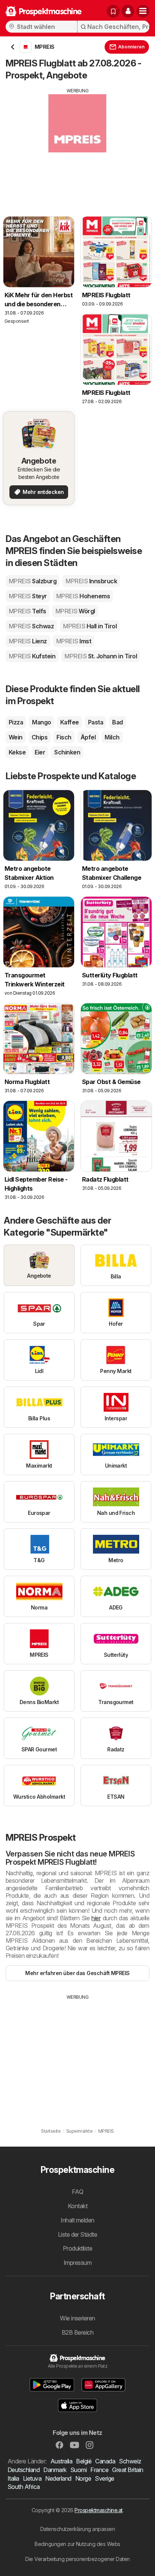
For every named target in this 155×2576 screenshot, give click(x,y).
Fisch (64, 737)
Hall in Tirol (90, 626)
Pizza (16, 722)
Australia (61, 2461)
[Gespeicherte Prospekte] (113, 11)
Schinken (67, 752)
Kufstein (32, 656)
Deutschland (24, 2470)
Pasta (96, 722)
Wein (16, 737)
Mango (41, 722)
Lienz (28, 641)
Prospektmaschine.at (98, 2510)
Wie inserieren (77, 2318)
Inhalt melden (77, 2220)
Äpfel (88, 737)
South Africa (24, 2487)
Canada (105, 2461)
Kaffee (70, 722)
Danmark (55, 2470)
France (99, 2470)
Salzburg (33, 581)
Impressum (77, 2263)
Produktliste (78, 2248)
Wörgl (75, 611)
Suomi (78, 2470)
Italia (13, 2478)
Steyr (28, 596)
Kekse (17, 752)
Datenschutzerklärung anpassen (77, 2529)
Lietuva (32, 2478)
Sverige (104, 2478)
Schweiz (130, 2461)
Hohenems (83, 596)
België (84, 2461)
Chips (40, 737)
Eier (40, 752)
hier (96, 1918)
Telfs (27, 611)
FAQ (77, 2192)
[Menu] (143, 11)
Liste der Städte (78, 2234)
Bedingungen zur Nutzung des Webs (77, 2544)
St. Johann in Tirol (101, 656)
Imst (74, 641)
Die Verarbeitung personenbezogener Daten (77, 2559)
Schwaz (31, 626)
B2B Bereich (77, 2332)
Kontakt (77, 2206)
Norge (83, 2478)
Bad (117, 722)
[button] (128, 11)
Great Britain (128, 2470)
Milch (112, 737)
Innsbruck (91, 581)
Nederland (58, 2478)
